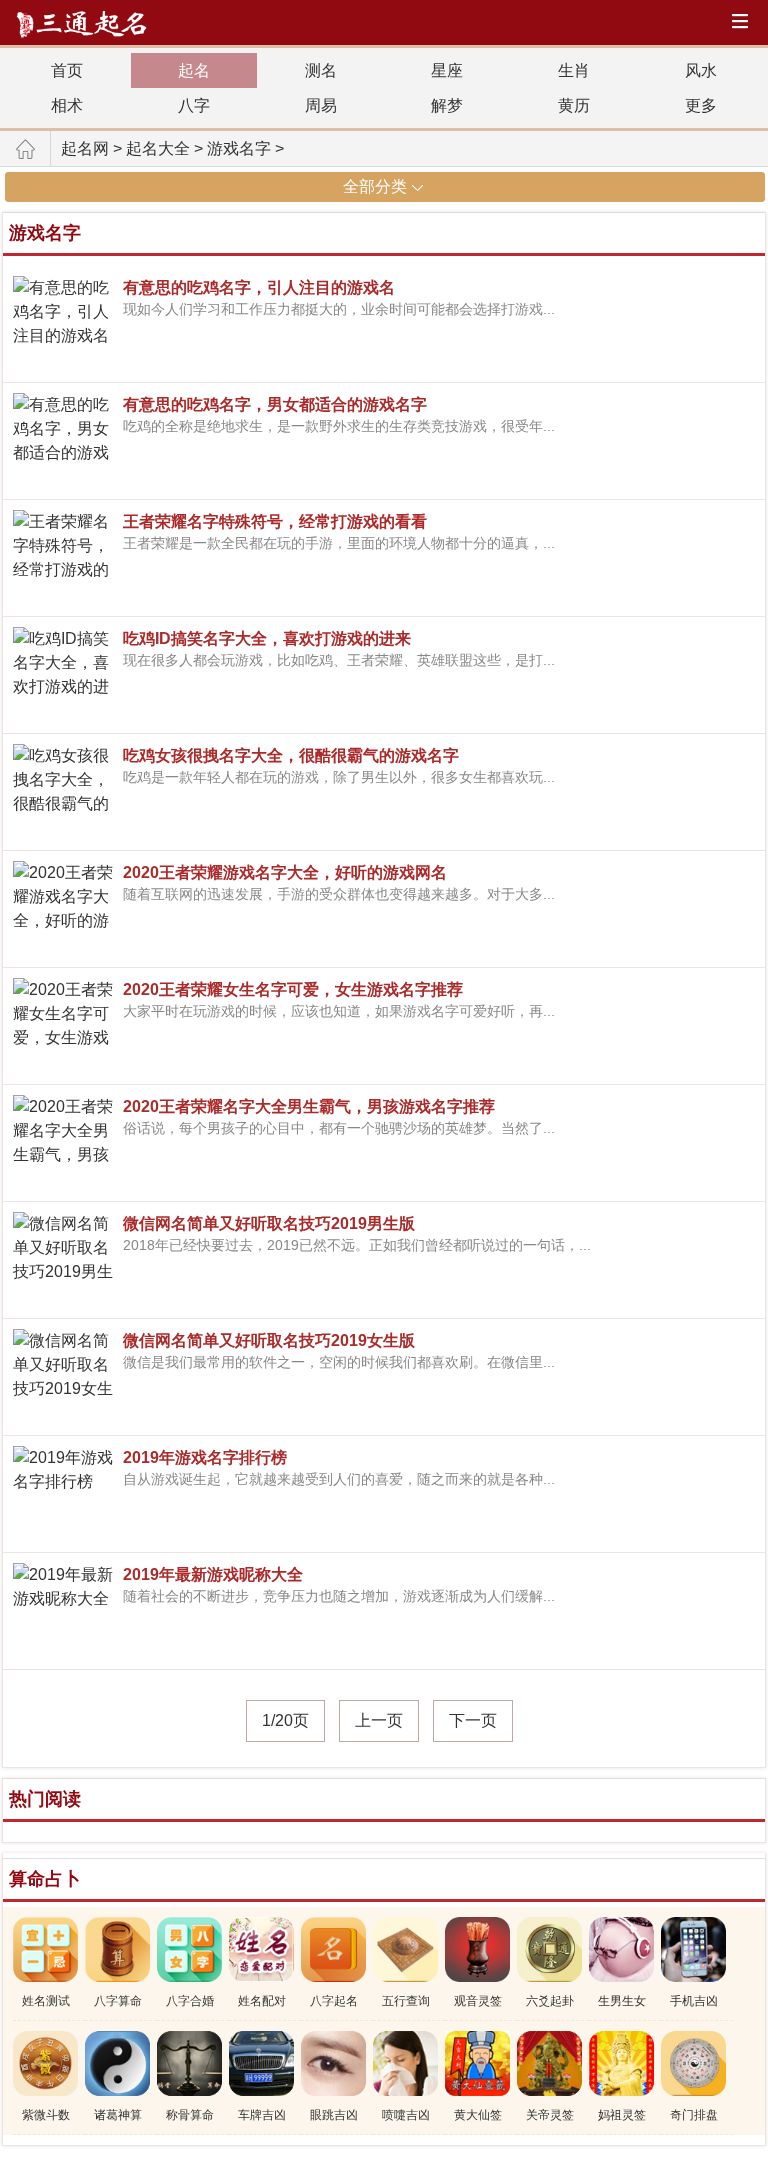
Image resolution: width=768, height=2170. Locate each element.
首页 (67, 70)
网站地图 (743, 24)
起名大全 (158, 148)
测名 (321, 70)
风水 (701, 70)
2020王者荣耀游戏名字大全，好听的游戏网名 (285, 872)
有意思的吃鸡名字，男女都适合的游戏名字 (275, 404)
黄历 (574, 105)
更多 (701, 105)
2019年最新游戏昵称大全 (213, 1574)
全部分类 (375, 186)
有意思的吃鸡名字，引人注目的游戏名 (259, 287)
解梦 (447, 105)
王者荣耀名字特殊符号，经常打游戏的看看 (275, 521)
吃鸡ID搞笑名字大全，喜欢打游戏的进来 (267, 638)
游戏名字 (239, 148)
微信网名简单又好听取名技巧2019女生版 (269, 1340)
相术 (67, 105)
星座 (447, 70)
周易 (321, 105)
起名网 (85, 148)
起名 (194, 70)
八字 (194, 105)
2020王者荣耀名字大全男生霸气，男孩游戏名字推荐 (309, 1106)
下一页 (473, 1720)
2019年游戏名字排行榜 (205, 1457)
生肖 (574, 70)
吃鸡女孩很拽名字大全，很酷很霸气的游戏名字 (291, 755)
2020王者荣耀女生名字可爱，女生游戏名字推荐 (293, 989)
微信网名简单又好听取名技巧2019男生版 (269, 1223)
